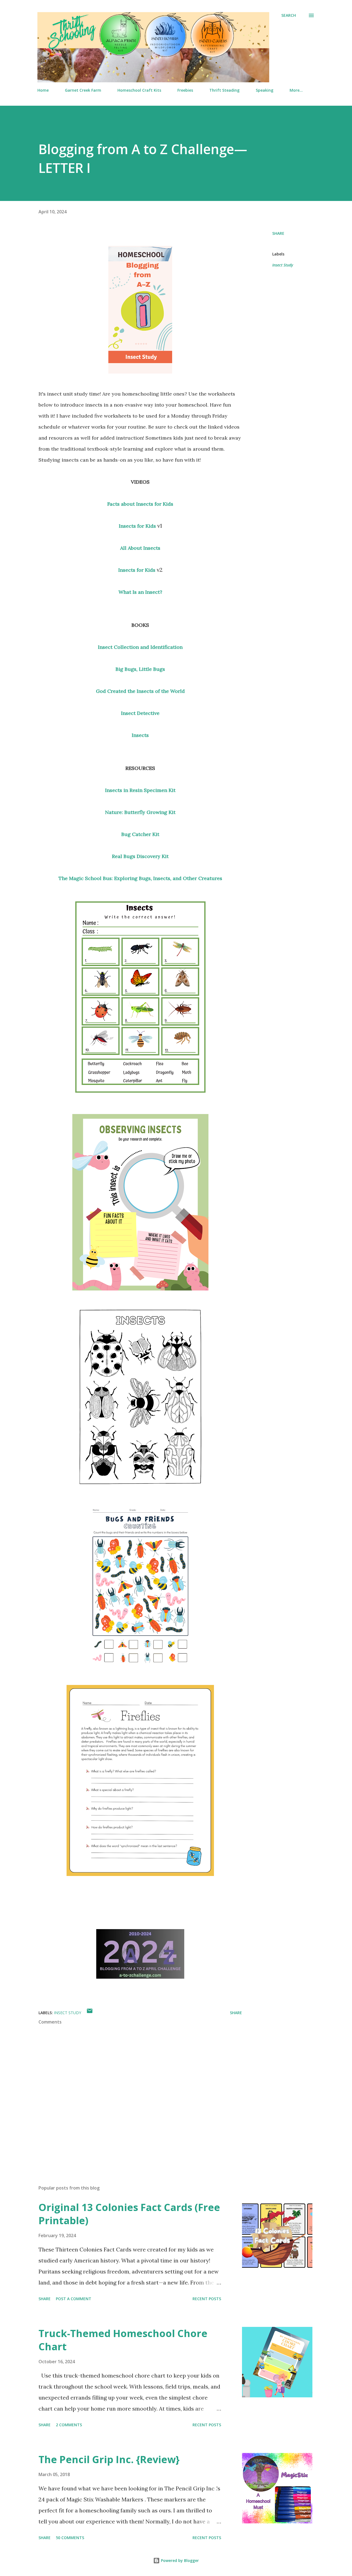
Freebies (185, 90)
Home (43, 90)
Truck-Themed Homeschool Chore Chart (123, 2340)
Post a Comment (74, 2299)
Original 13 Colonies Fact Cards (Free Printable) (129, 2214)
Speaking (265, 90)
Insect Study (283, 265)
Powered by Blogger (179, 2560)
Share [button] (278, 233)
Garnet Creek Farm (83, 90)
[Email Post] (90, 2013)
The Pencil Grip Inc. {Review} (109, 2459)
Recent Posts (207, 2299)
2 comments (69, 2425)
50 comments (70, 2538)
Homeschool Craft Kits (139, 90)
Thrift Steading (224, 90)
